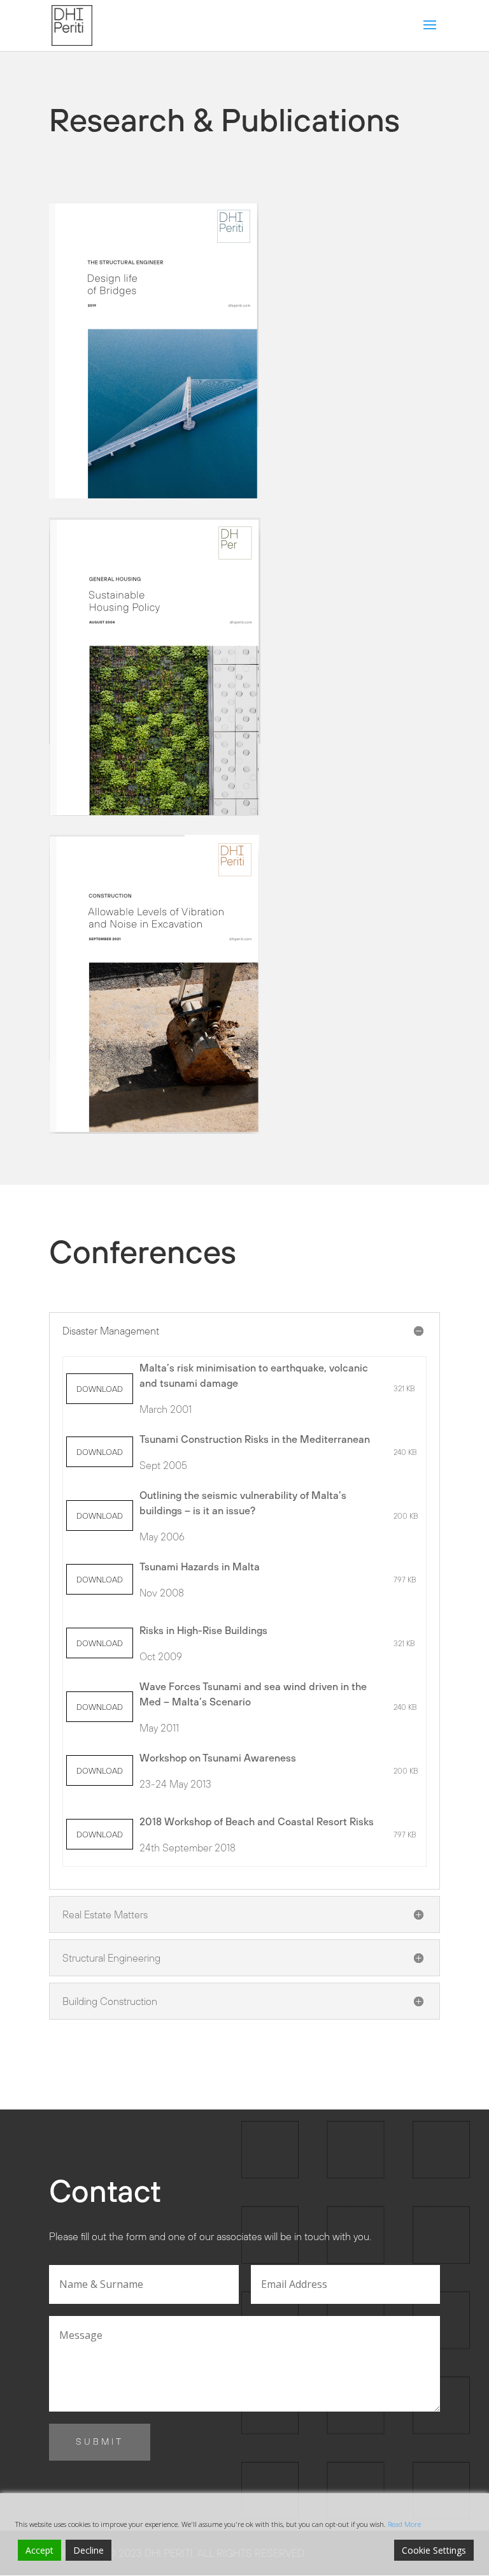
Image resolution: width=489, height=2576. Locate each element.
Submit (100, 2442)
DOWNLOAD (100, 1389)
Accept (39, 2550)
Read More (404, 2524)
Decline (89, 2550)
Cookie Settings (434, 2550)
